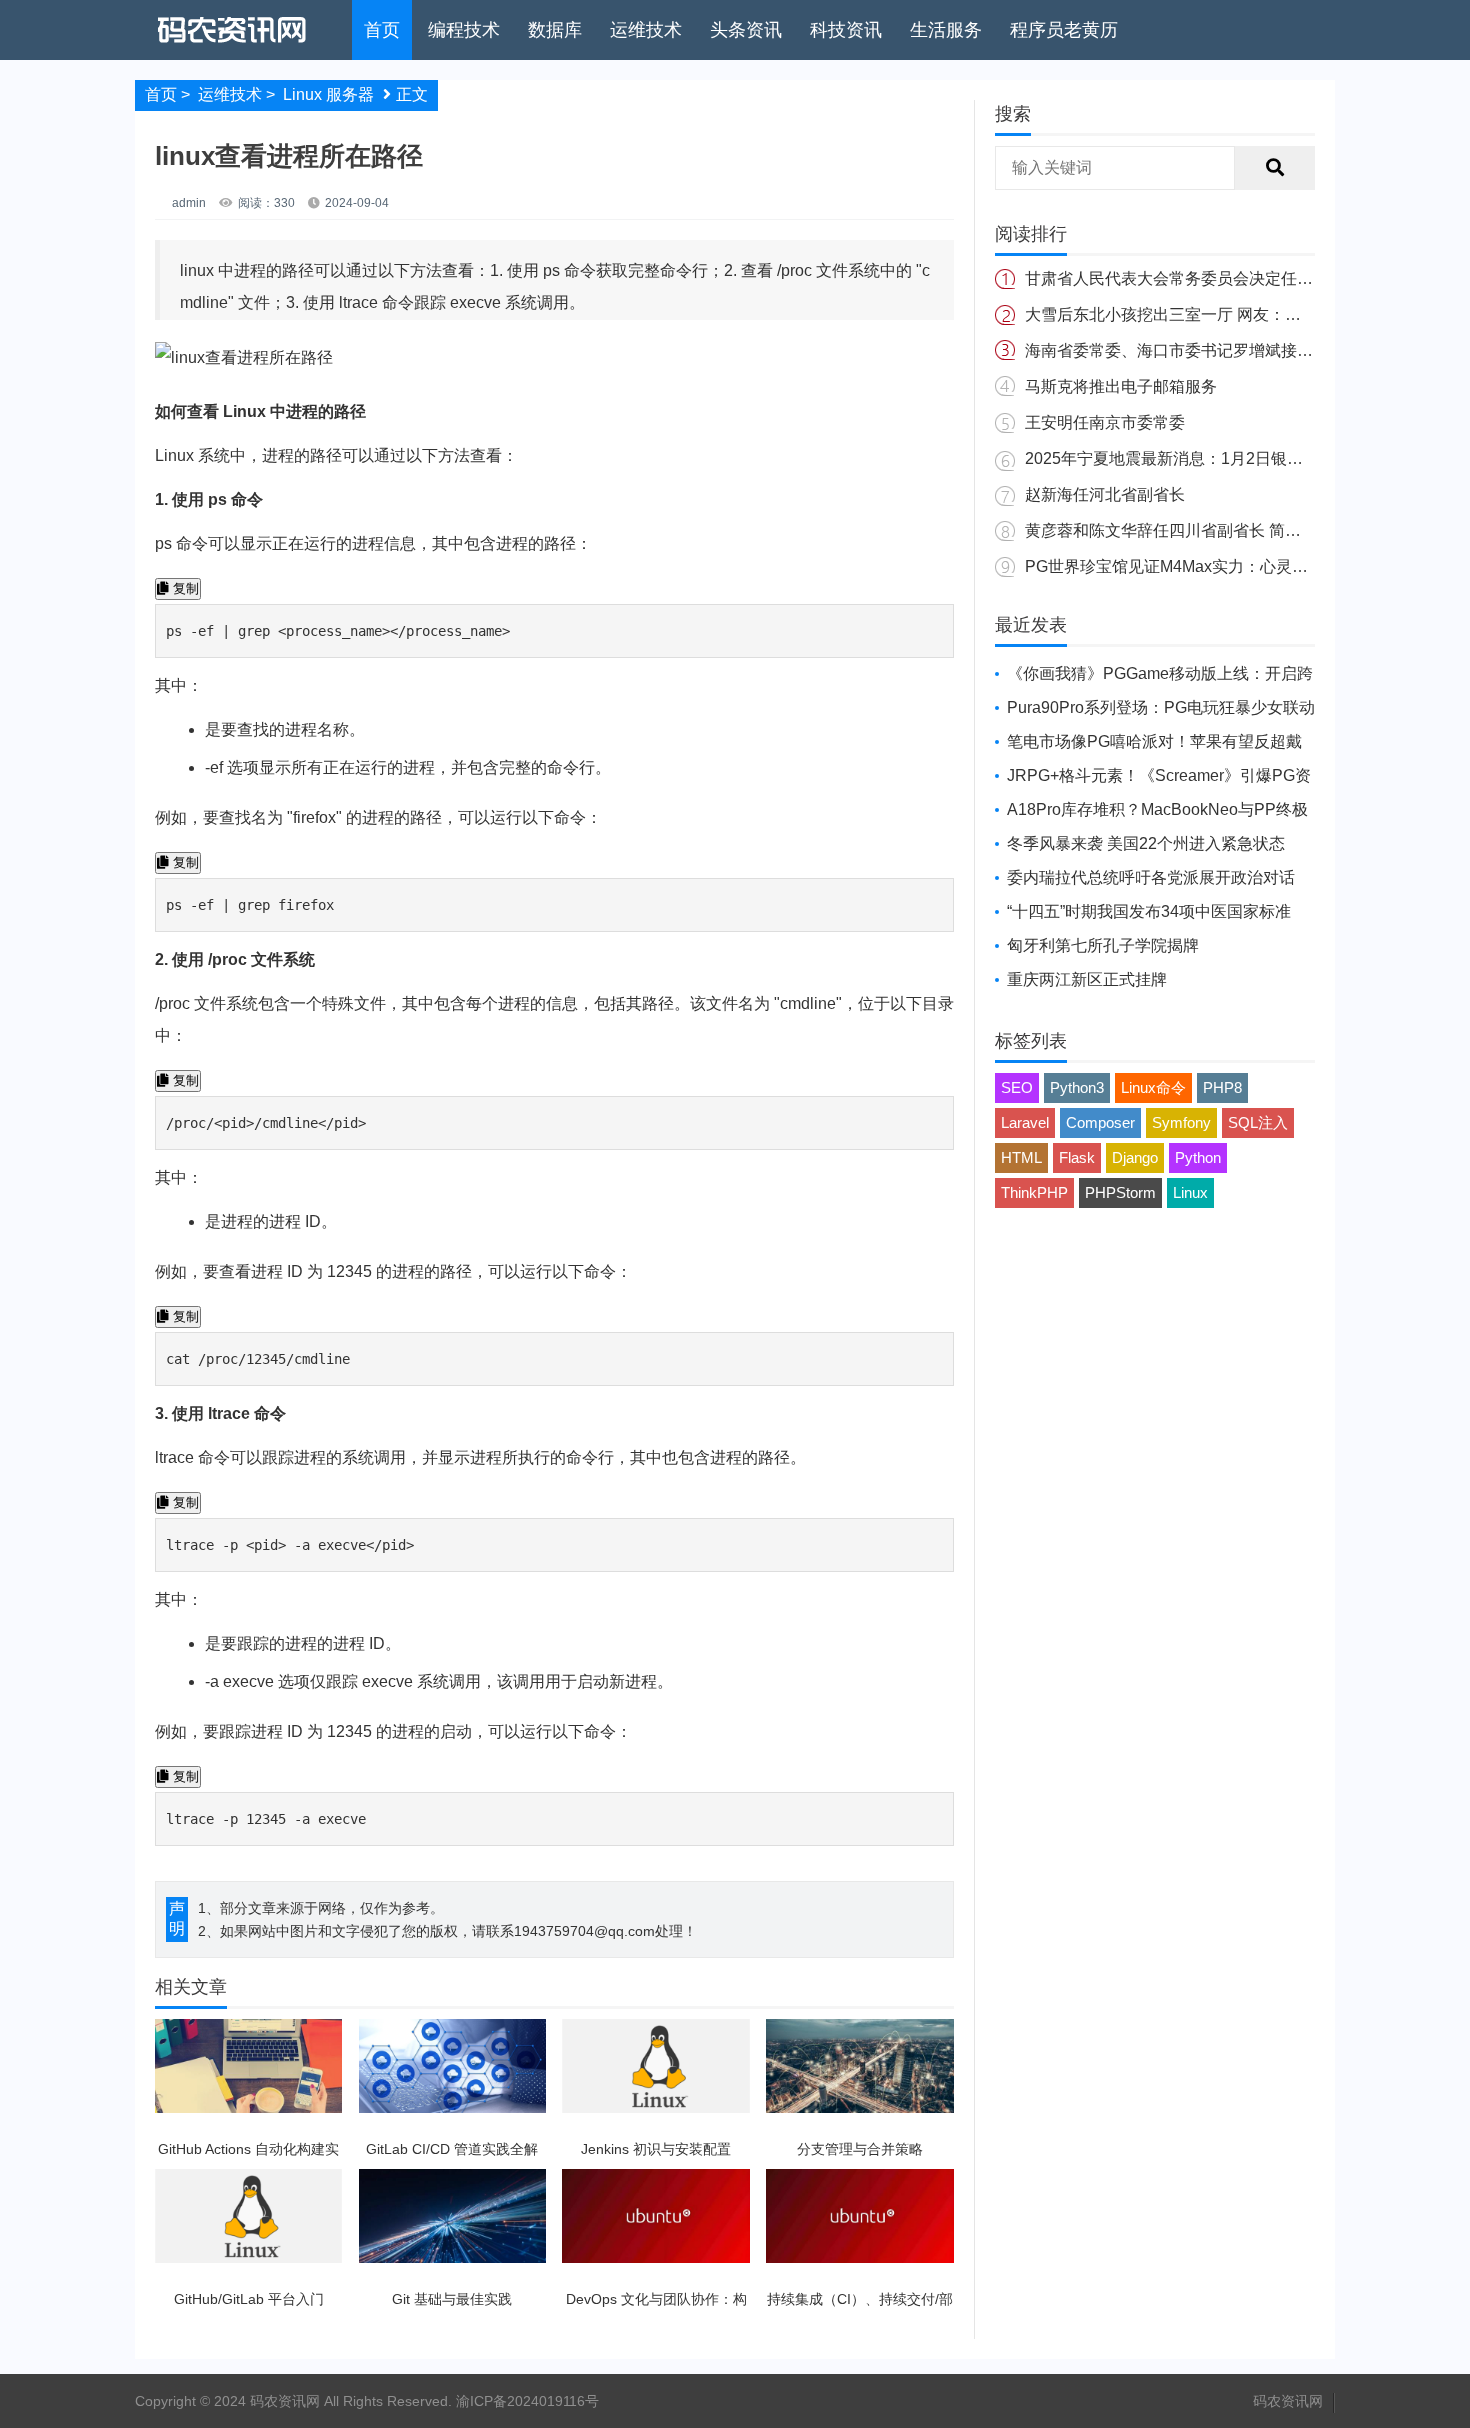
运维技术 (646, 30)
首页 (382, 30)
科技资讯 (846, 30)
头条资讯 (746, 30)
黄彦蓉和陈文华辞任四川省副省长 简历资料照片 (1195, 530)
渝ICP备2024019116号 (527, 2401)
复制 (184, 588)
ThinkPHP (1034, 1192)
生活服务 (946, 30)
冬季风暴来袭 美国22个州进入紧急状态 (1146, 843)
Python (1198, 1157)
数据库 (555, 30)
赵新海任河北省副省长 (1105, 494)
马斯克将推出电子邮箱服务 (1121, 386)
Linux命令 (1153, 1087)
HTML (1021, 1157)
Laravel (1025, 1122)
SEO (1017, 1087)
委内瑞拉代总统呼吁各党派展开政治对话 (1151, 877)
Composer (1100, 1122)
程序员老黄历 (1064, 30)
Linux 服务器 (328, 94)
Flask (1077, 1157)
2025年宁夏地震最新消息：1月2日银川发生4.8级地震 (1215, 458)
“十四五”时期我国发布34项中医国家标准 (1149, 911)
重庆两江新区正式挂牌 (1087, 979)
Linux (1190, 1192)
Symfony (1181, 1122)
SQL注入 (1258, 1122)
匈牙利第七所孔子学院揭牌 (1103, 945)
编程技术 (464, 30)
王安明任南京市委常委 (1105, 422)
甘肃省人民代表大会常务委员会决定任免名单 (1185, 278)
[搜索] (1275, 168)
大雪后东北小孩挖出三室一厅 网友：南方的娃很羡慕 (1211, 314)
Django (1135, 1157)
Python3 (1077, 1087)
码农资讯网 (1288, 2401)
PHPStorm (1120, 1192)
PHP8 (1222, 1087)
